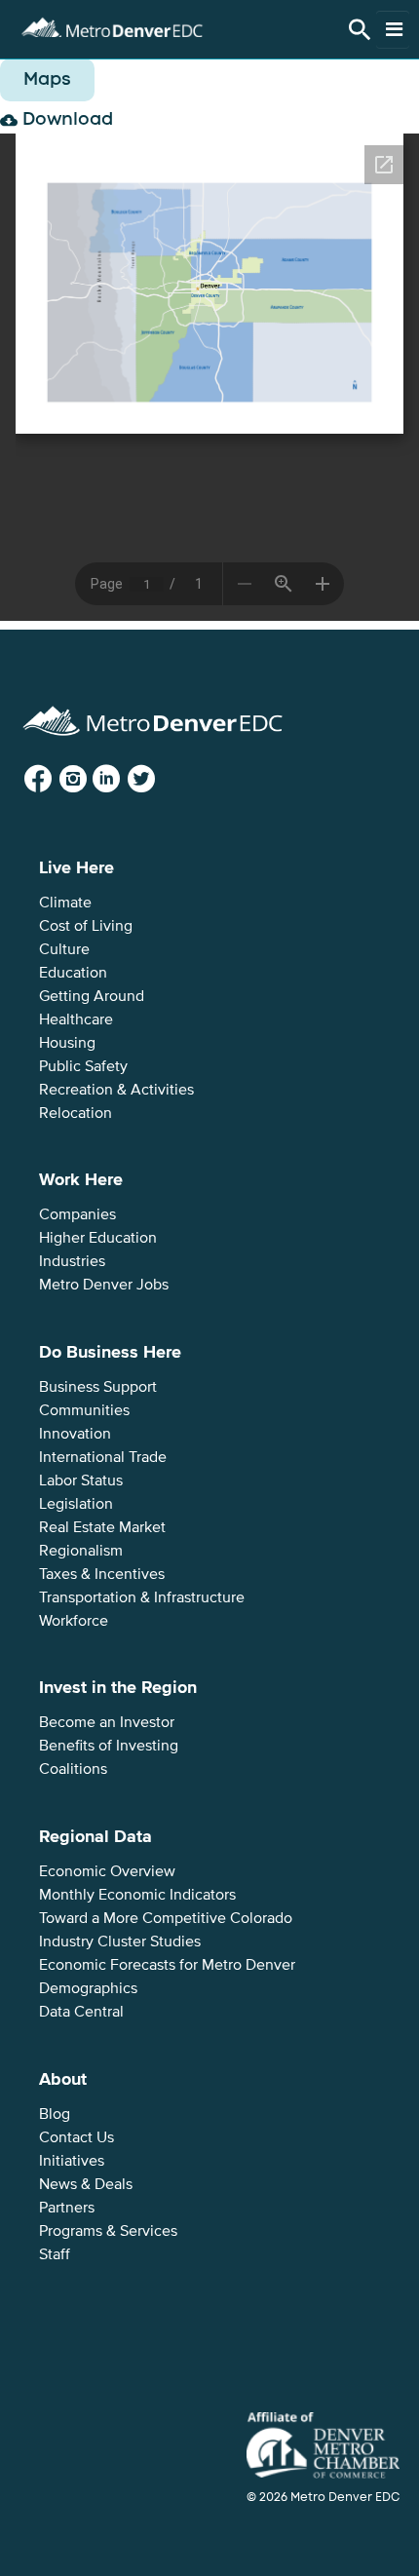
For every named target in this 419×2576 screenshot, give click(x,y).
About (63, 2079)
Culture (64, 949)
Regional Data (95, 1836)
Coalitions (73, 1769)
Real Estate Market (102, 1527)
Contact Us (76, 2137)
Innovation (75, 1434)
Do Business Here (110, 1352)
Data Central (81, 2012)
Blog (55, 2114)
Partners (67, 2208)
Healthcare (76, 1019)
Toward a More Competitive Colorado (166, 1918)
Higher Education (98, 1238)
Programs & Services (108, 2231)
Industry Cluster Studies (120, 1942)
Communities (84, 1410)
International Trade (103, 1457)
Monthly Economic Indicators (137, 1895)
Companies (77, 1214)
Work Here (81, 1179)
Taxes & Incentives (102, 1574)
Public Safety (83, 1066)
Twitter (156, 779)
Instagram (88, 779)
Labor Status (81, 1480)
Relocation (76, 1113)
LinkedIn (122, 779)
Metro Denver (112, 25)
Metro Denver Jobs (104, 1285)
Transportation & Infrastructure (142, 1597)
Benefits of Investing (109, 1746)
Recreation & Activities (116, 1090)
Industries (72, 1261)
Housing (67, 1043)
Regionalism (81, 1551)
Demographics (88, 1988)
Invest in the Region (118, 1687)
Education (73, 973)
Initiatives (72, 2161)
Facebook (54, 779)
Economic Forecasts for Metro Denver (167, 1965)
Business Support (98, 1387)
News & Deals (86, 2184)
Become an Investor (107, 1722)
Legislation (76, 1504)
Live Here (76, 867)
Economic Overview (107, 1871)
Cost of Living (86, 926)
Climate (65, 903)
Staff (55, 2254)
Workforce (74, 1621)
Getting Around (92, 996)
